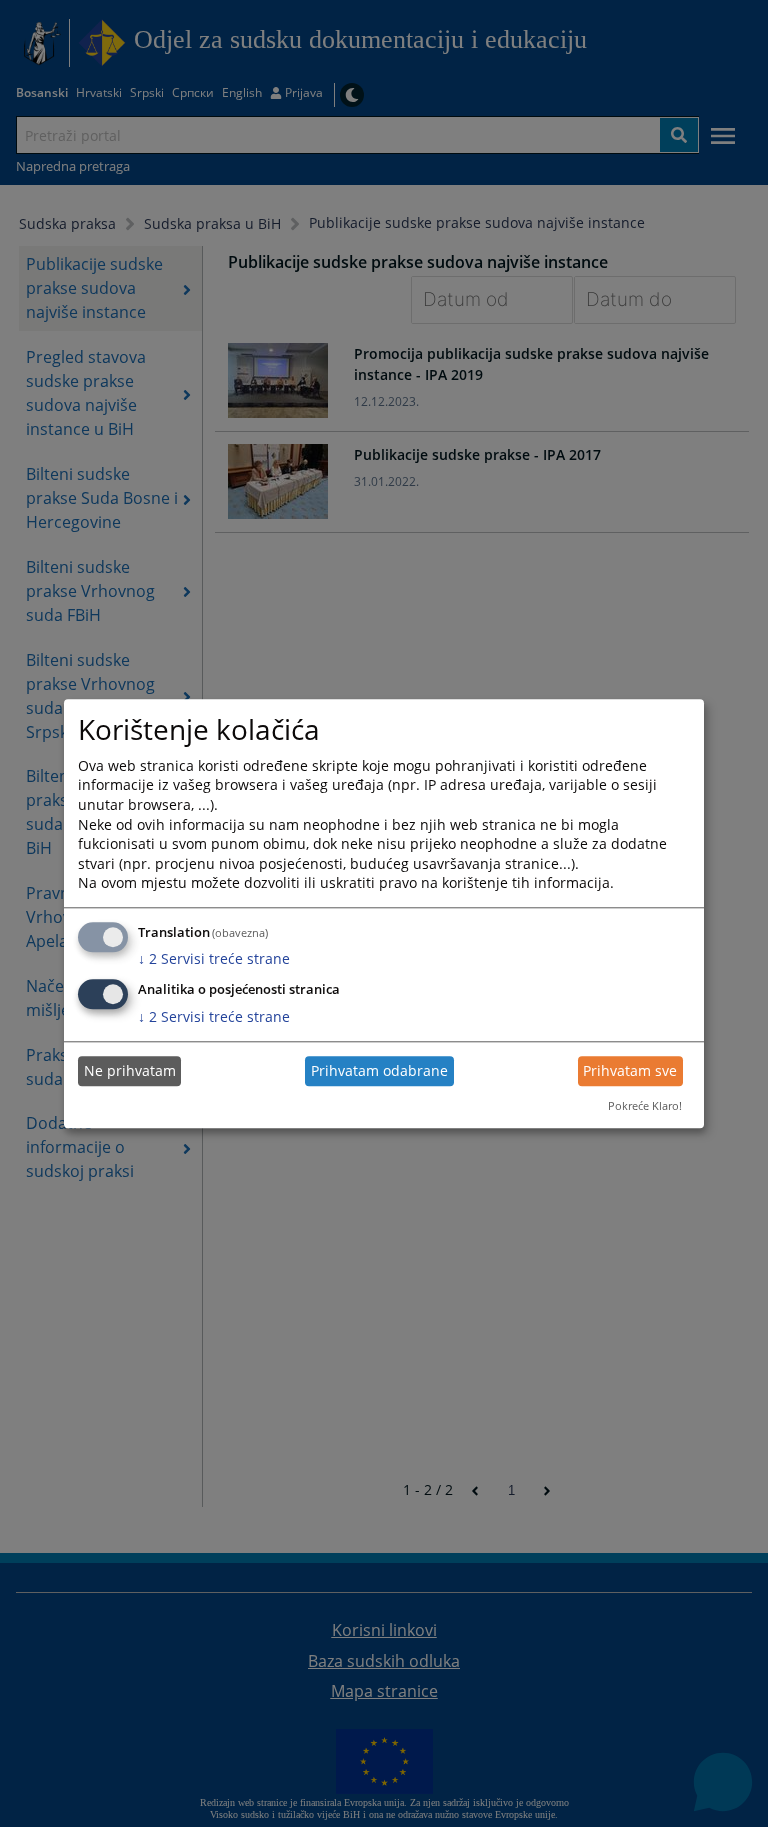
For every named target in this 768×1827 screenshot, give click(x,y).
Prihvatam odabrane (379, 1071)
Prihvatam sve (630, 1071)
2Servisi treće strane (214, 959)
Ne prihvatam (130, 1071)
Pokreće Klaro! (645, 1106)
